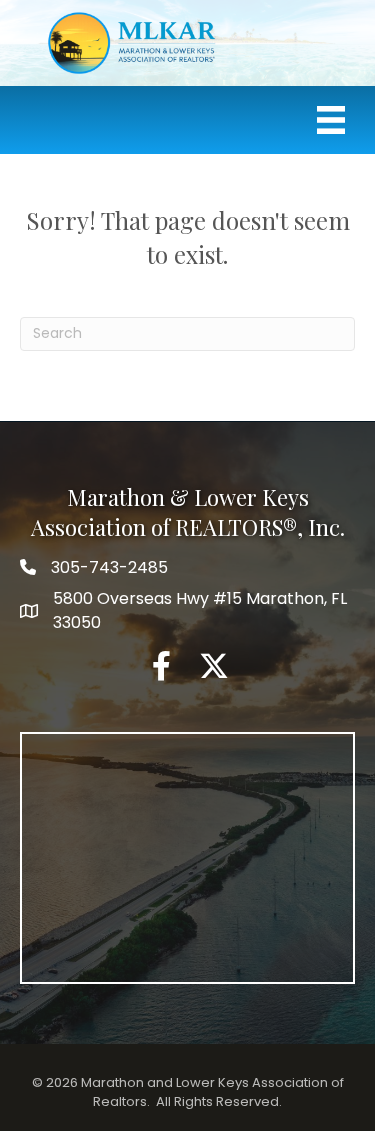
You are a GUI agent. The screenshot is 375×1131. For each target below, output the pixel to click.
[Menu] (331, 120)
